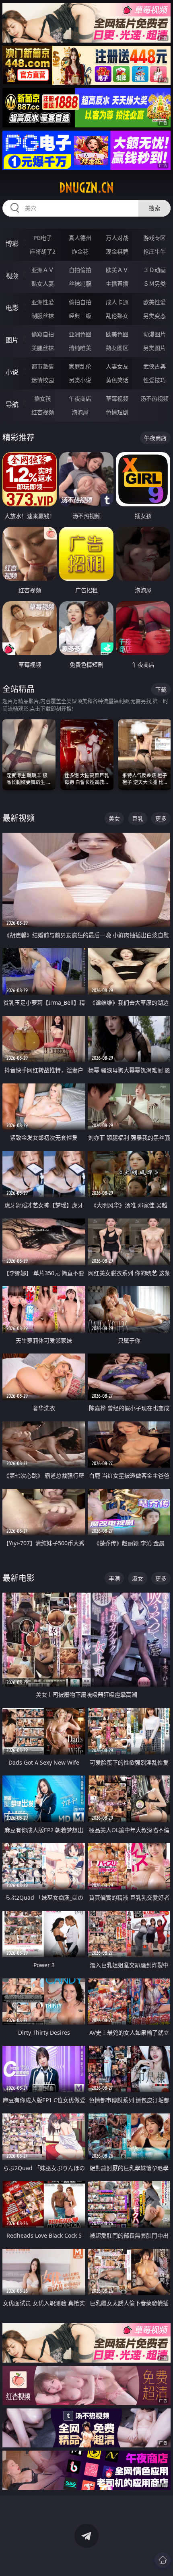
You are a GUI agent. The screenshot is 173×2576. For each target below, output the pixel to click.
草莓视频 (117, 398)
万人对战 (117, 238)
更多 (161, 818)
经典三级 (80, 316)
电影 (12, 308)
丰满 (114, 1578)
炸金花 (80, 251)
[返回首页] (163, 2560)
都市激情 (43, 366)
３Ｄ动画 (154, 270)
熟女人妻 (43, 284)
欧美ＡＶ (117, 270)
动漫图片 (154, 334)
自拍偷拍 (80, 270)
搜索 (154, 208)
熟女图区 (117, 348)
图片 (12, 340)
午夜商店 (80, 398)
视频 (12, 276)
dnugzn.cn (86, 188)
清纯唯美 (80, 348)
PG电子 (43, 238)
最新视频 (19, 818)
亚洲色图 (80, 334)
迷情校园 (43, 380)
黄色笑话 (117, 380)
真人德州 (80, 238)
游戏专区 (154, 238)
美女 (114, 818)
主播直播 (117, 284)
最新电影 (19, 1578)
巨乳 (138, 818)
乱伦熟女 (117, 316)
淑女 (138, 1578)
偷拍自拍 (80, 302)
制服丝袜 (43, 316)
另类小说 (80, 380)
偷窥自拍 (43, 334)
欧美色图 (117, 334)
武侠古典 (154, 366)
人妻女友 (117, 366)
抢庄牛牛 (154, 251)
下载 (161, 689)
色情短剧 (117, 412)
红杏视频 (43, 412)
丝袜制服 (80, 284)
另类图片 (154, 348)
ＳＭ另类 (154, 284)
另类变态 (154, 316)
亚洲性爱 (43, 302)
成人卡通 (117, 302)
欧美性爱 (154, 302)
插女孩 (43, 398)
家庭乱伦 (80, 366)
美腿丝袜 (43, 348)
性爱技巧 (154, 380)
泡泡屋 (80, 412)
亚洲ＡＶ (43, 270)
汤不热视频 (154, 398)
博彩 (12, 244)
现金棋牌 (117, 251)
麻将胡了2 (43, 251)
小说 (12, 372)
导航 (12, 404)
